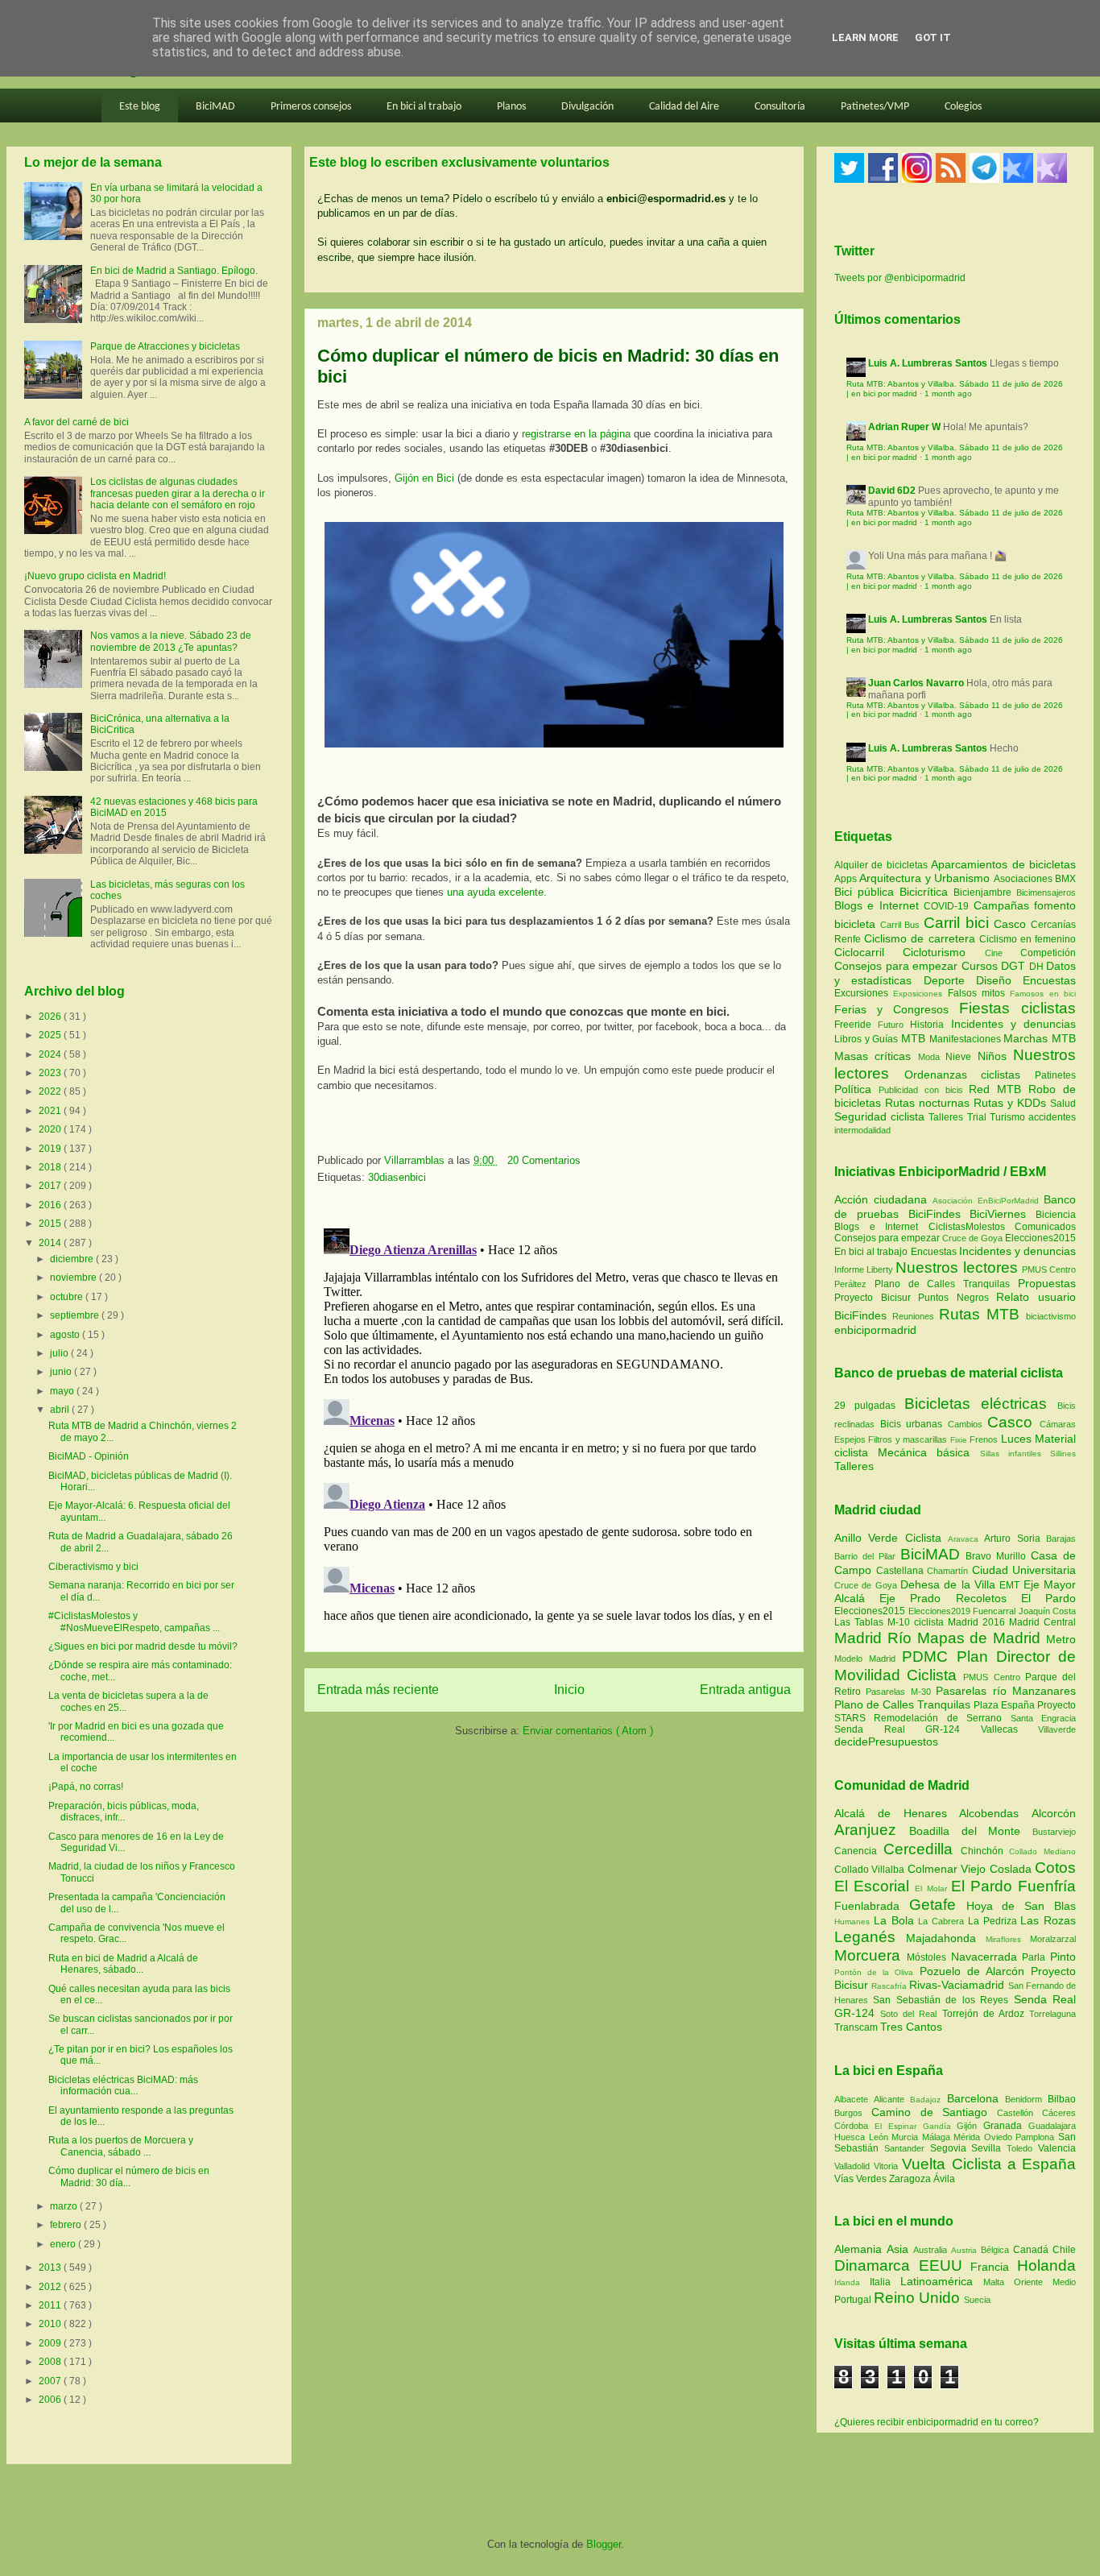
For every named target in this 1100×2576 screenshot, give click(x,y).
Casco (1012, 924)
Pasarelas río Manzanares (1006, 1691)
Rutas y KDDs (1012, 1103)
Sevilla (989, 2148)
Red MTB (999, 1089)
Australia (932, 2250)
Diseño (999, 980)
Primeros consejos (311, 107)
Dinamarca (877, 2265)
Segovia (951, 2148)
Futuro (894, 1025)
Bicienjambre (985, 892)
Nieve (961, 1057)
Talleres (947, 1117)
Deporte (950, 980)
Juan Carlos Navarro (916, 683)
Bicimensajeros (1046, 892)
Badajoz (928, 2100)
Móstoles (929, 1957)
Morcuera (870, 1955)
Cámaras (1058, 1424)
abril (61, 1410)
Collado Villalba (871, 1870)
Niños (995, 1056)
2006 (51, 2400)
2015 (51, 1224)
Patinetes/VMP (875, 107)
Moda (932, 1057)
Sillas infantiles (1011, 1454)
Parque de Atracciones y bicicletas (165, 346)
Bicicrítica (926, 892)
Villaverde (1057, 1729)
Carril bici (959, 923)
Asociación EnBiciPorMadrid (986, 1201)
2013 (51, 2267)
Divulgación (587, 107)
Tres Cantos (911, 2027)
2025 (51, 1035)
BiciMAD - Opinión (89, 1456)
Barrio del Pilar (867, 1556)
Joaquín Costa (1048, 1611)
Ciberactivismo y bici (93, 1567)
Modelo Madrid (868, 1659)
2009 (51, 2343)
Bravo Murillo (998, 1556)
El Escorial (875, 1886)
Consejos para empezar (898, 966)
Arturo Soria (1015, 1539)
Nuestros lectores (956, 1267)
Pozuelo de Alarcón (975, 1971)
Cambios (965, 1424)
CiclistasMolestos (967, 1227)
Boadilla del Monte (971, 1831)
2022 (51, 1091)
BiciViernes (998, 1214)
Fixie (959, 1440)
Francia (994, 2267)
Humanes (854, 1922)
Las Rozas (1048, 1920)
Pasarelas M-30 (901, 1692)
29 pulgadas (865, 1406)
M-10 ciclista (918, 1622)
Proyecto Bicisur (873, 1298)
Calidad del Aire (684, 107)
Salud (1063, 1104)
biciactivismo (1051, 1316)
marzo (65, 2206)
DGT (1015, 966)
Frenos (984, 1439)
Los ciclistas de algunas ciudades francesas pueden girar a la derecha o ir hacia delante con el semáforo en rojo (178, 493)
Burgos (853, 2113)
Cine (1003, 953)
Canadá (1033, 2250)
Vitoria (888, 2166)
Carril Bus (902, 925)
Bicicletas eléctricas (976, 1404)
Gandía (940, 2126)
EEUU (945, 2265)
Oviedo (1000, 2137)
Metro (1061, 1639)
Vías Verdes (862, 2179)
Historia (930, 1025)
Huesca (852, 2137)
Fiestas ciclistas (1017, 1008)
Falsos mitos (979, 993)
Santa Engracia (1043, 1718)
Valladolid (854, 2166)
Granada (1006, 2126)
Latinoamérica (942, 2281)
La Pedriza (995, 1921)
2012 (51, 2287)
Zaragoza (911, 2179)
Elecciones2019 (941, 1611)
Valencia (1057, 2148)
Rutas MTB (979, 1314)
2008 (51, 2362)
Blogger (604, 2544)
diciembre (73, 1259)
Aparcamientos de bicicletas (1003, 864)
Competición (1048, 953)
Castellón (1019, 2113)
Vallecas (1010, 1729)
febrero (67, 2225)
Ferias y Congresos (897, 1009)
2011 (51, 2305)
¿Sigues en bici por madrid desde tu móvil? (143, 1646)
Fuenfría (1047, 1886)
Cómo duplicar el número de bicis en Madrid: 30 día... (129, 2176)
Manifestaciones (967, 1039)
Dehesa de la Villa (950, 1584)
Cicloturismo (943, 952)
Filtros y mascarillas (908, 1439)
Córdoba (854, 2126)
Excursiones (864, 993)
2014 (51, 1243)
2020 (51, 1129)
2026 (51, 1017)
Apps (847, 879)
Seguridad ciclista (881, 1116)
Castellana (902, 1571)
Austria (966, 2250)
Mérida (969, 2137)
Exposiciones (920, 994)
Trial (978, 1117)
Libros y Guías (868, 1039)
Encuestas (1049, 980)
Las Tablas (861, 1622)
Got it (933, 37)
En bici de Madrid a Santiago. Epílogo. (174, 271)
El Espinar (899, 2126)
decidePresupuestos (886, 1741)
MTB (915, 1038)
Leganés (870, 1937)
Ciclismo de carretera (922, 938)
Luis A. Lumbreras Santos (928, 363)
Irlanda (852, 2282)
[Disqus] (554, 1423)
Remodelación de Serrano (942, 1718)
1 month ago (948, 393)
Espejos (850, 1439)
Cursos (982, 966)
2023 (51, 1073)
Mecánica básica (924, 1452)
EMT (1011, 1585)
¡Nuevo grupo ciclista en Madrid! (95, 576)
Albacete (854, 2099)
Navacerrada (987, 1957)
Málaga (938, 2137)
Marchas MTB (1040, 1038)
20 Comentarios (544, 1160)
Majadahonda (946, 1938)
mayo (63, 1391)
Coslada (1012, 1869)
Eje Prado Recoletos (950, 1598)
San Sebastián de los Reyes (943, 2000)
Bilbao (1062, 2099)
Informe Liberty (864, 1269)
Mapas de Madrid (982, 1638)
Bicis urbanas (912, 1424)
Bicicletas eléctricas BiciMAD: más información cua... (123, 2085)
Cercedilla (922, 1849)
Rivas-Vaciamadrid (958, 1985)
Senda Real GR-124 (908, 1729)
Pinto (1063, 1957)
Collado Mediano (1042, 1851)
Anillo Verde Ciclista (891, 1538)
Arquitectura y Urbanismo (926, 878)
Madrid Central (1042, 1622)
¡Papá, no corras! (86, 1787)
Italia (885, 2282)
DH (1038, 967)
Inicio (569, 1690)
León (881, 2137)
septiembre (76, 1315)
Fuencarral (996, 1611)
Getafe (938, 1905)
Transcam (857, 2027)
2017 (51, 1186)
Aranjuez (872, 1830)
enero (64, 2244)
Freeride (856, 1025)
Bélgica (997, 2250)
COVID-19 (948, 906)
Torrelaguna (1052, 2014)
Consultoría (780, 107)
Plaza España (1005, 1705)
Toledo (1022, 2148)
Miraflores (1008, 1939)
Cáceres (1059, 2113)
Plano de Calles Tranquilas (942, 1284)
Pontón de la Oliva (877, 1972)
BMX (1065, 879)
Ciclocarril (868, 952)
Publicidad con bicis (924, 1090)
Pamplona (1037, 2137)
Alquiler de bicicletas (883, 865)
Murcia (907, 2137)
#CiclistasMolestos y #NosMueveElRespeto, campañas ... (134, 1621)
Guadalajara (1052, 2126)
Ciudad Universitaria (1024, 1570)
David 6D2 (892, 491)
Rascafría (890, 1986)
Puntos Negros (953, 1298)
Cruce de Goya (972, 1238)
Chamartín (949, 1571)
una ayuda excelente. (497, 892)
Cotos (1055, 1868)
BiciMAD (215, 107)
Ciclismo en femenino (1028, 939)
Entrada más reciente (378, 1690)
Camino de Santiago (934, 2112)
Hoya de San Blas (1021, 1906)
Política (856, 1089)
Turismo (1009, 1117)
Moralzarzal (1053, 1939)
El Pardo (1048, 1598)
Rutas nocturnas (929, 1103)
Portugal (854, 2300)
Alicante (892, 2099)
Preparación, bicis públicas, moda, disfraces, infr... (124, 1812)
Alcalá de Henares (897, 1813)
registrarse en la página (576, 434)
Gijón (970, 2126)
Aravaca (966, 1539)
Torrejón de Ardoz (986, 2014)
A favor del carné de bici (77, 422)
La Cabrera (943, 1921)
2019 (51, 1149)
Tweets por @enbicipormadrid (900, 278)
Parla (1036, 1957)
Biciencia (1056, 1215)
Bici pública (867, 892)
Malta (999, 2282)
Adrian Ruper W (904, 427)
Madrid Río (876, 1638)
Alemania (860, 2249)
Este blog (140, 107)
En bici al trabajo (424, 107)
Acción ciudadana (881, 1199)
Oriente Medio (1045, 2282)
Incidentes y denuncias (1013, 1024)
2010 (51, 2324)
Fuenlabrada (872, 1906)
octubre (68, 1297)
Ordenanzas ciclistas (970, 1075)
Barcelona (976, 2098)
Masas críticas (876, 1056)
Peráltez (850, 1284)
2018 (51, 1167)
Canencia (859, 1851)
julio (60, 1353)
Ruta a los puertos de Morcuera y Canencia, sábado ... (121, 2146)
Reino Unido (919, 2298)
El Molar (933, 1889)
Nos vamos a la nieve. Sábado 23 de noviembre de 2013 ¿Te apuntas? (171, 641)
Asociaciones (1024, 879)
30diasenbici (397, 1177)
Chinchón (985, 1851)
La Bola (896, 1920)
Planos (511, 107)
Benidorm (1026, 2099)
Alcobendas (995, 1813)
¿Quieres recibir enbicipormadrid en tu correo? (937, 2422)
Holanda (1046, 2265)
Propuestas (1047, 1283)
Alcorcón (1054, 1813)
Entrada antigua (745, 1690)
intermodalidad (862, 1130)
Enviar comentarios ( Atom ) (588, 1731)
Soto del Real (911, 2014)
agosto (66, 1335)
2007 (51, 2381)
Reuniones (913, 1316)
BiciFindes (935, 1214)
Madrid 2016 (978, 1622)
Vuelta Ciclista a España (989, 2164)
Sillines (1063, 1454)
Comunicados (1045, 1227)
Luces (1016, 1439)
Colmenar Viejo (949, 1869)
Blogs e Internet (879, 905)
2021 (51, 1111)
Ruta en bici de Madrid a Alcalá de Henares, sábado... (123, 1964)
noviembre (74, 1278)
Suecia (977, 2300)
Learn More (865, 37)
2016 (51, 1205)
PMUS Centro (1049, 1269)
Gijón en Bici (424, 478)
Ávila (944, 2179)
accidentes (1052, 1117)
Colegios (963, 107)
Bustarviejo (1054, 1832)
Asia (900, 2249)
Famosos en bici (1043, 994)
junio (62, 1372)
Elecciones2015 (1040, 1238)
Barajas (1061, 1539)
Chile (1064, 2250)
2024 (51, 1054)
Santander (907, 2148)
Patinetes (1055, 1075)
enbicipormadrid (875, 1330)
